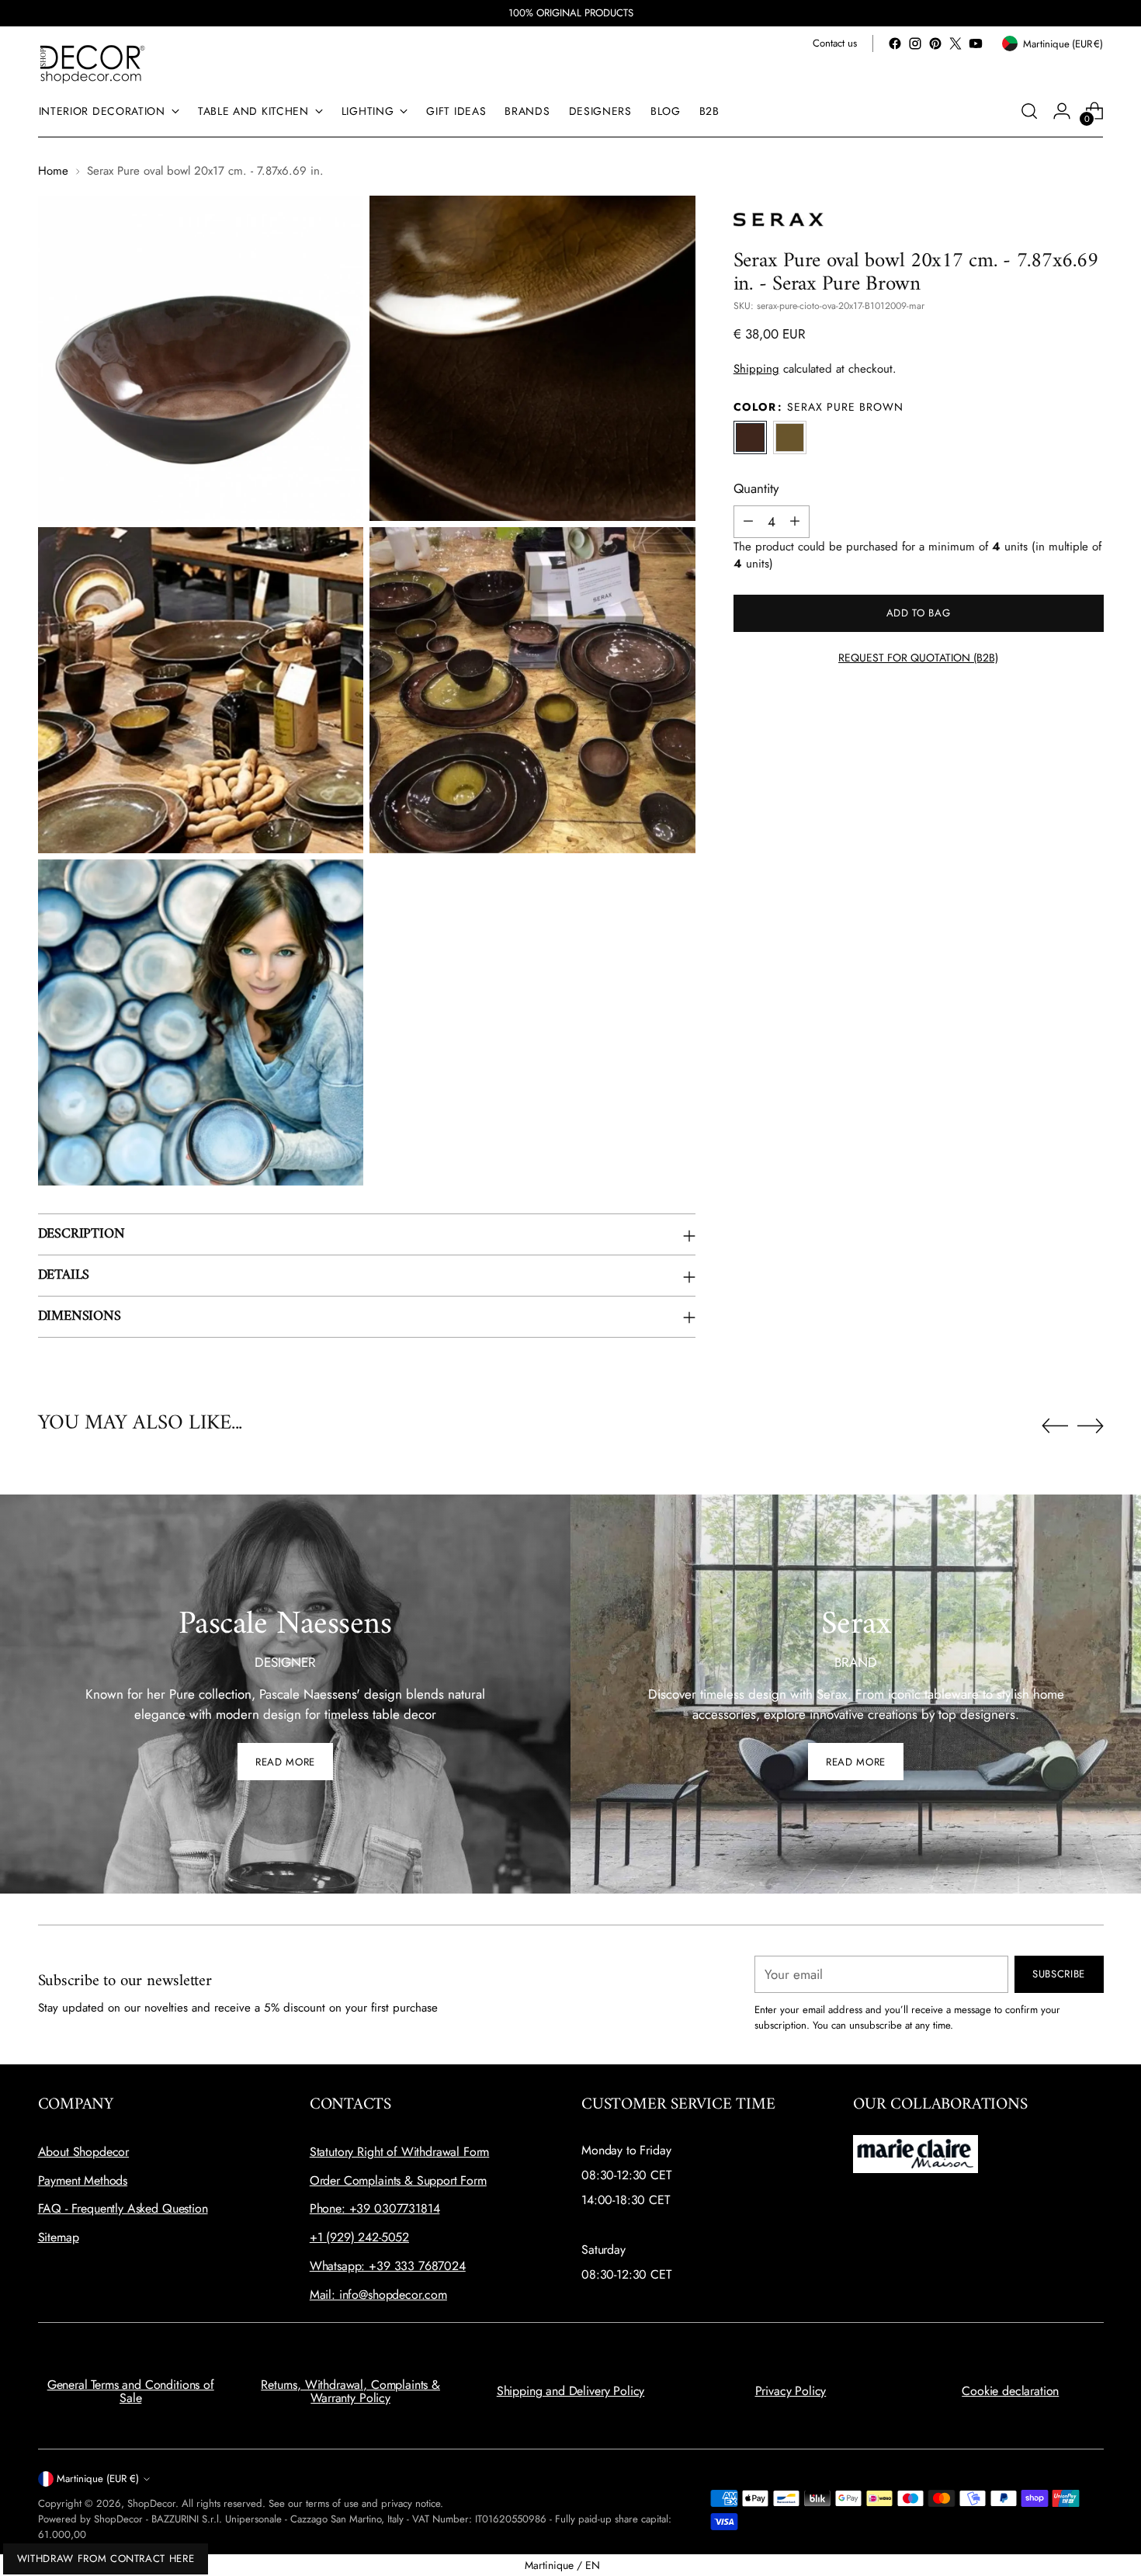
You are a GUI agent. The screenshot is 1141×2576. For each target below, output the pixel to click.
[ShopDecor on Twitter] (955, 43)
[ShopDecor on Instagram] (915, 43)
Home (53, 171)
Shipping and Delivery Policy (571, 2391)
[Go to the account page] (1062, 111)
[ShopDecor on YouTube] (976, 43)
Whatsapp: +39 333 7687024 (388, 2266)
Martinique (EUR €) (98, 2479)
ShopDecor (151, 2503)
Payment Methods (83, 2180)
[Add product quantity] (795, 521)
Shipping (756, 368)
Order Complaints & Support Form (398, 2180)
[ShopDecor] (92, 63)
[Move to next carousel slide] (1091, 1425)
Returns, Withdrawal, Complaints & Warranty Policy (350, 2392)
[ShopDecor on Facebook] (895, 43)
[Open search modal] (1029, 111)
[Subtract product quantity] (748, 521)
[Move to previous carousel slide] (1055, 1426)
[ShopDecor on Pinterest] (935, 43)
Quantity (756, 488)
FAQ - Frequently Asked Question (123, 2208)
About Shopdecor (84, 2152)
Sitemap (59, 2237)
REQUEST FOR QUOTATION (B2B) (918, 658)
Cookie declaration (1010, 2391)
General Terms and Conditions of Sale (131, 2392)
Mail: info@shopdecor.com (378, 2295)
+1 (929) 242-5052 (359, 2237)
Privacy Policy (791, 2391)
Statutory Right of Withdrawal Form (400, 2152)
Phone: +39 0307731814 (375, 2208)
